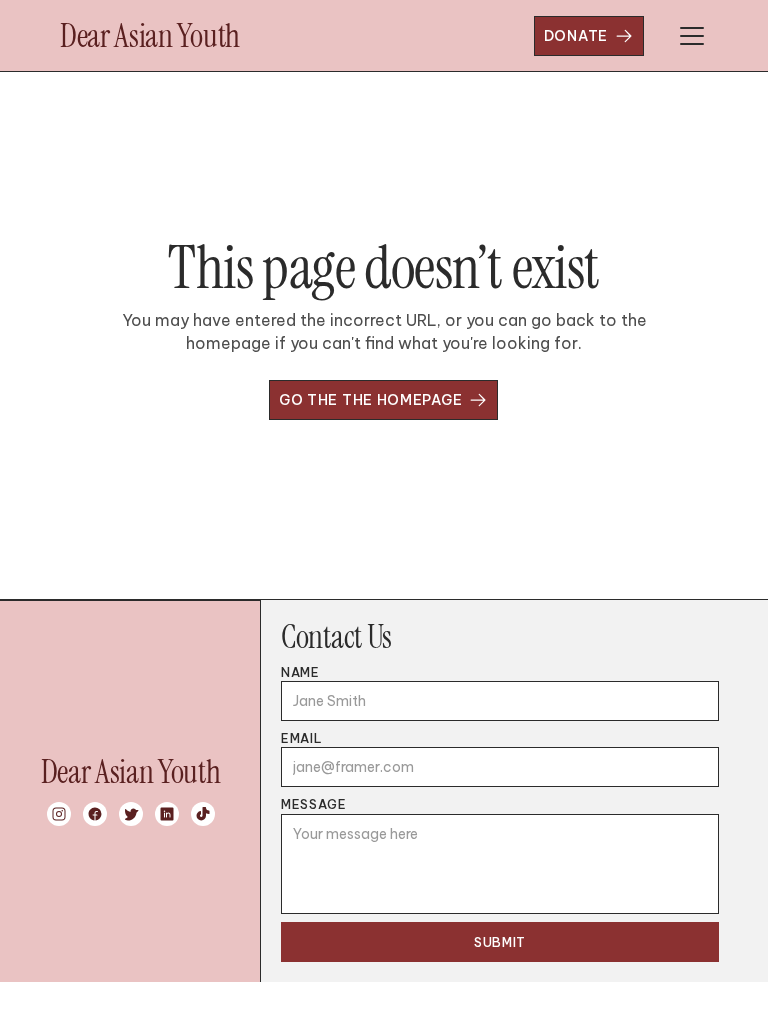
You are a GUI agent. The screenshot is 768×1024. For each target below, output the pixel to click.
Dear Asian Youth (150, 36)
